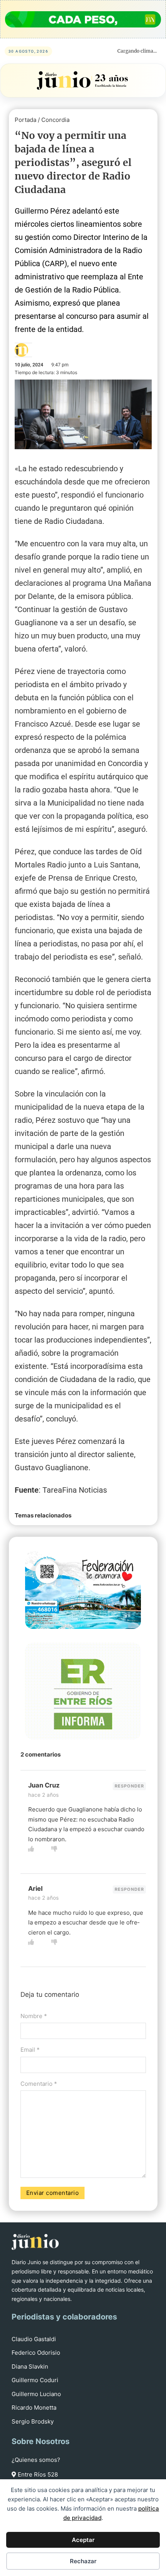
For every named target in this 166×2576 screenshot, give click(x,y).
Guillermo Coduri (35, 2380)
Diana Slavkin (30, 2366)
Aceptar (83, 2540)
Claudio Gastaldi (34, 2339)
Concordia (55, 120)
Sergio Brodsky (33, 2421)
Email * (30, 2050)
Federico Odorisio (36, 2353)
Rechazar (83, 2561)
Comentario (39, 2084)
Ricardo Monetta (34, 2408)
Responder (129, 1786)
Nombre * (34, 2016)
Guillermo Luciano (36, 2394)
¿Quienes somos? (36, 2460)
